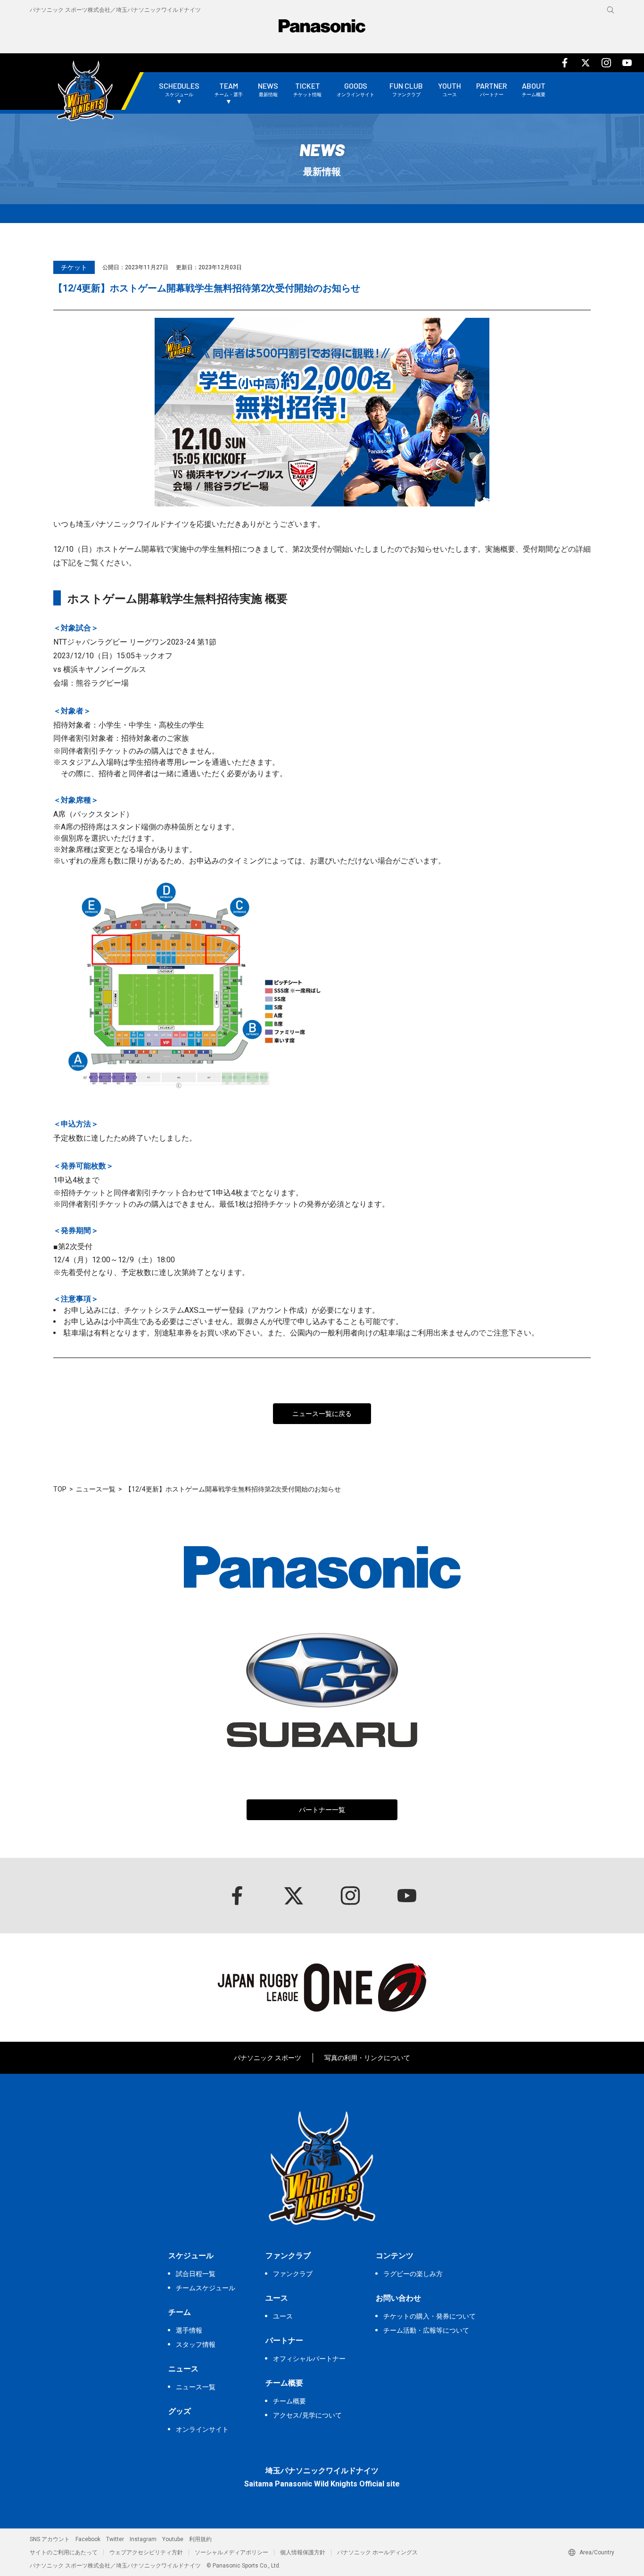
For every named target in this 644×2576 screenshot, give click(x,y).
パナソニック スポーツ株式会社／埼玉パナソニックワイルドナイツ (115, 10)
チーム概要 (289, 2401)
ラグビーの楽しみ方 (413, 2274)
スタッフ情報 (196, 2344)
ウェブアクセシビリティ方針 (146, 2552)
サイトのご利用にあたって (64, 2552)
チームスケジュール (206, 2288)
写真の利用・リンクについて (367, 2058)
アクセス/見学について (307, 2415)
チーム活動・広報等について (426, 2330)
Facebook (88, 2539)
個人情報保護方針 (303, 2552)
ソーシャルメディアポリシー (231, 2552)
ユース (283, 2316)
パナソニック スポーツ (268, 2058)
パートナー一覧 (322, 1810)
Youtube (173, 2539)
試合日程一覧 (196, 2274)
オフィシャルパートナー (309, 2359)
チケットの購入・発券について (429, 2316)
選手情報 (189, 2330)
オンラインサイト (202, 2429)
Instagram (143, 2539)
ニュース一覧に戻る (322, 1414)
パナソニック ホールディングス (377, 2552)
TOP (60, 1489)
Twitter (115, 2539)
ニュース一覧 (96, 1489)
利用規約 (200, 2539)
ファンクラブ (293, 2274)
